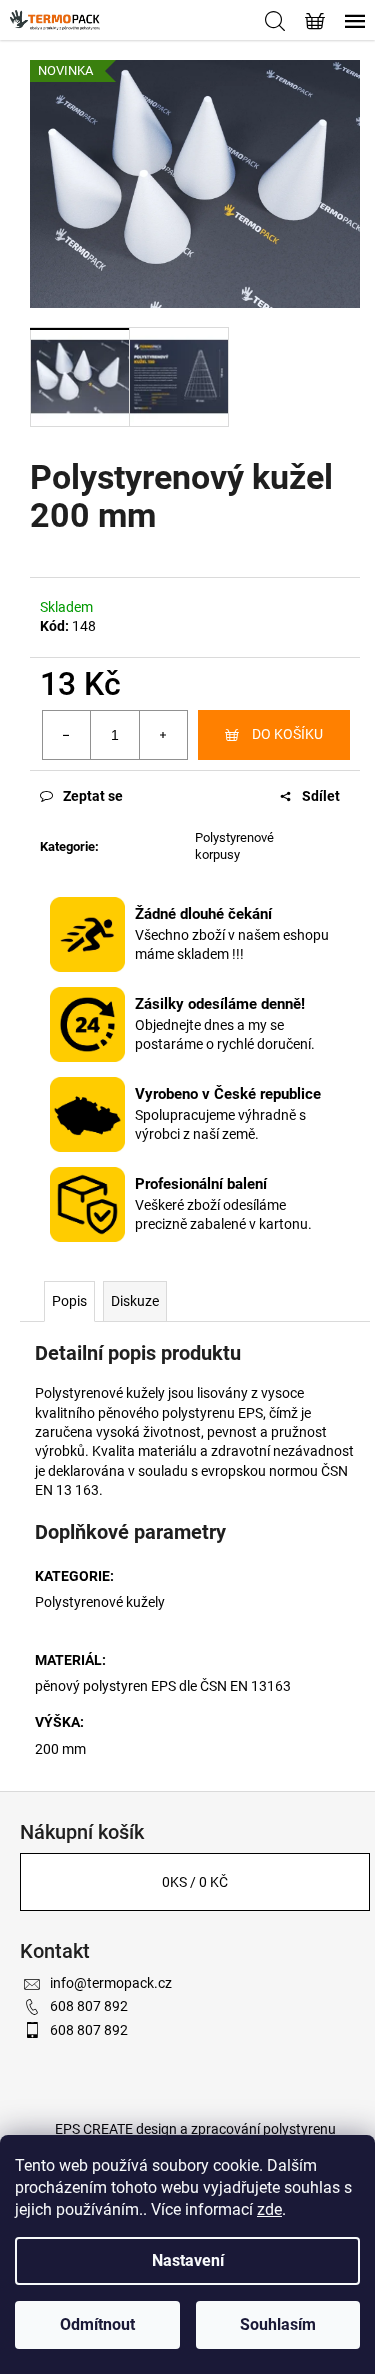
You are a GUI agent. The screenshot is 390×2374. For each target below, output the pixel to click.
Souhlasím (278, 2324)
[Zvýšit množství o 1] (163, 735)
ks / (195, 1882)
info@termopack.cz (111, 1983)
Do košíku (287, 734)
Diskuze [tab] (135, 1301)
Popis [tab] (69, 1301)
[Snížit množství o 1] (67, 735)
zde (269, 2209)
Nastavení (188, 2260)
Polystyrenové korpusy (234, 846)
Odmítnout (97, 2324)
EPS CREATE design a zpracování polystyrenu (195, 2129)
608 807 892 (89, 2006)
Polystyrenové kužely (100, 1602)
